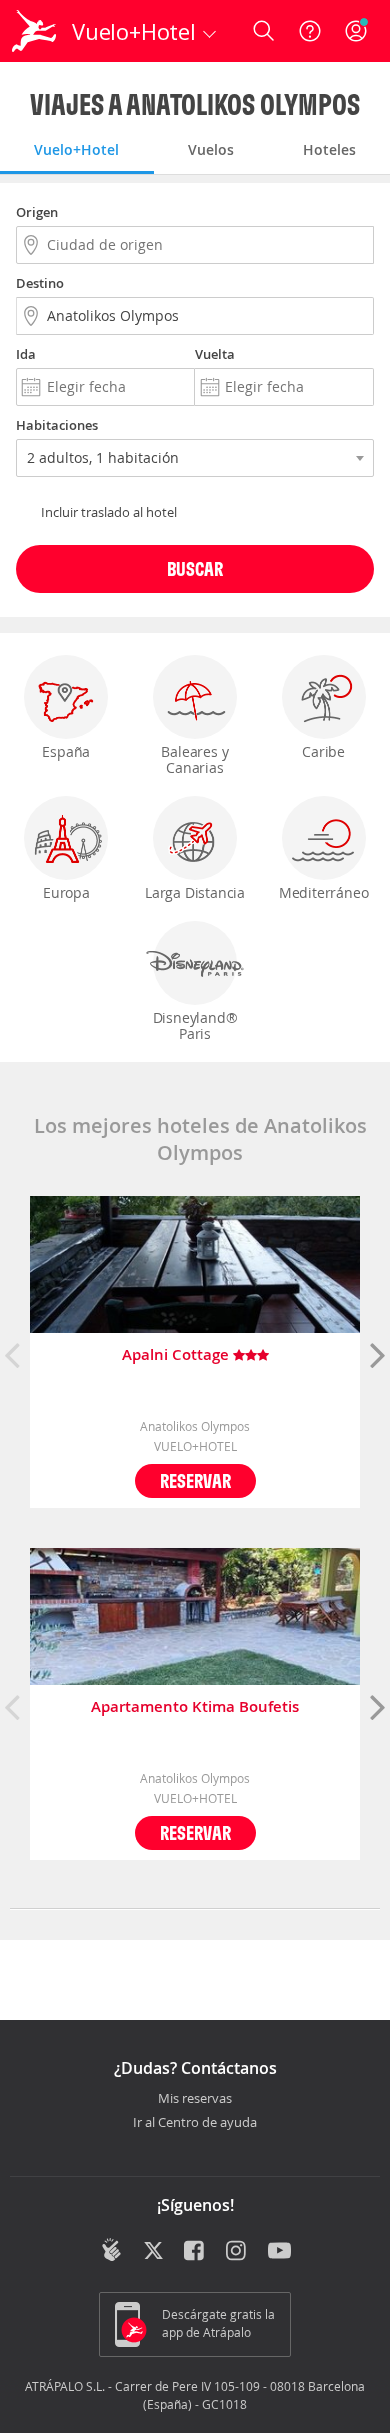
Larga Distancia (195, 892)
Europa (66, 892)
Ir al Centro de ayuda (195, 2123)
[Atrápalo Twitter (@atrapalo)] (153, 2252)
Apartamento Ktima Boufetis (195, 1707)
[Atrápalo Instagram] (237, 2252)
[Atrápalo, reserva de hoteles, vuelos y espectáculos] (34, 31)
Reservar (195, 1480)
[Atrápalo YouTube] (279, 2252)
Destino (40, 283)
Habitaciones (57, 425)
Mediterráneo (324, 892)
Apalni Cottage (177, 1355)
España (66, 751)
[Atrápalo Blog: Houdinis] (111, 2250)
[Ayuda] (310, 31)
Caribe (323, 751)
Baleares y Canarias (194, 759)
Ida (26, 354)
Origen (37, 212)
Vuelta (215, 354)
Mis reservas (195, 2099)
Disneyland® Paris (195, 1025)
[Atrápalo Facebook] (195, 2252)
